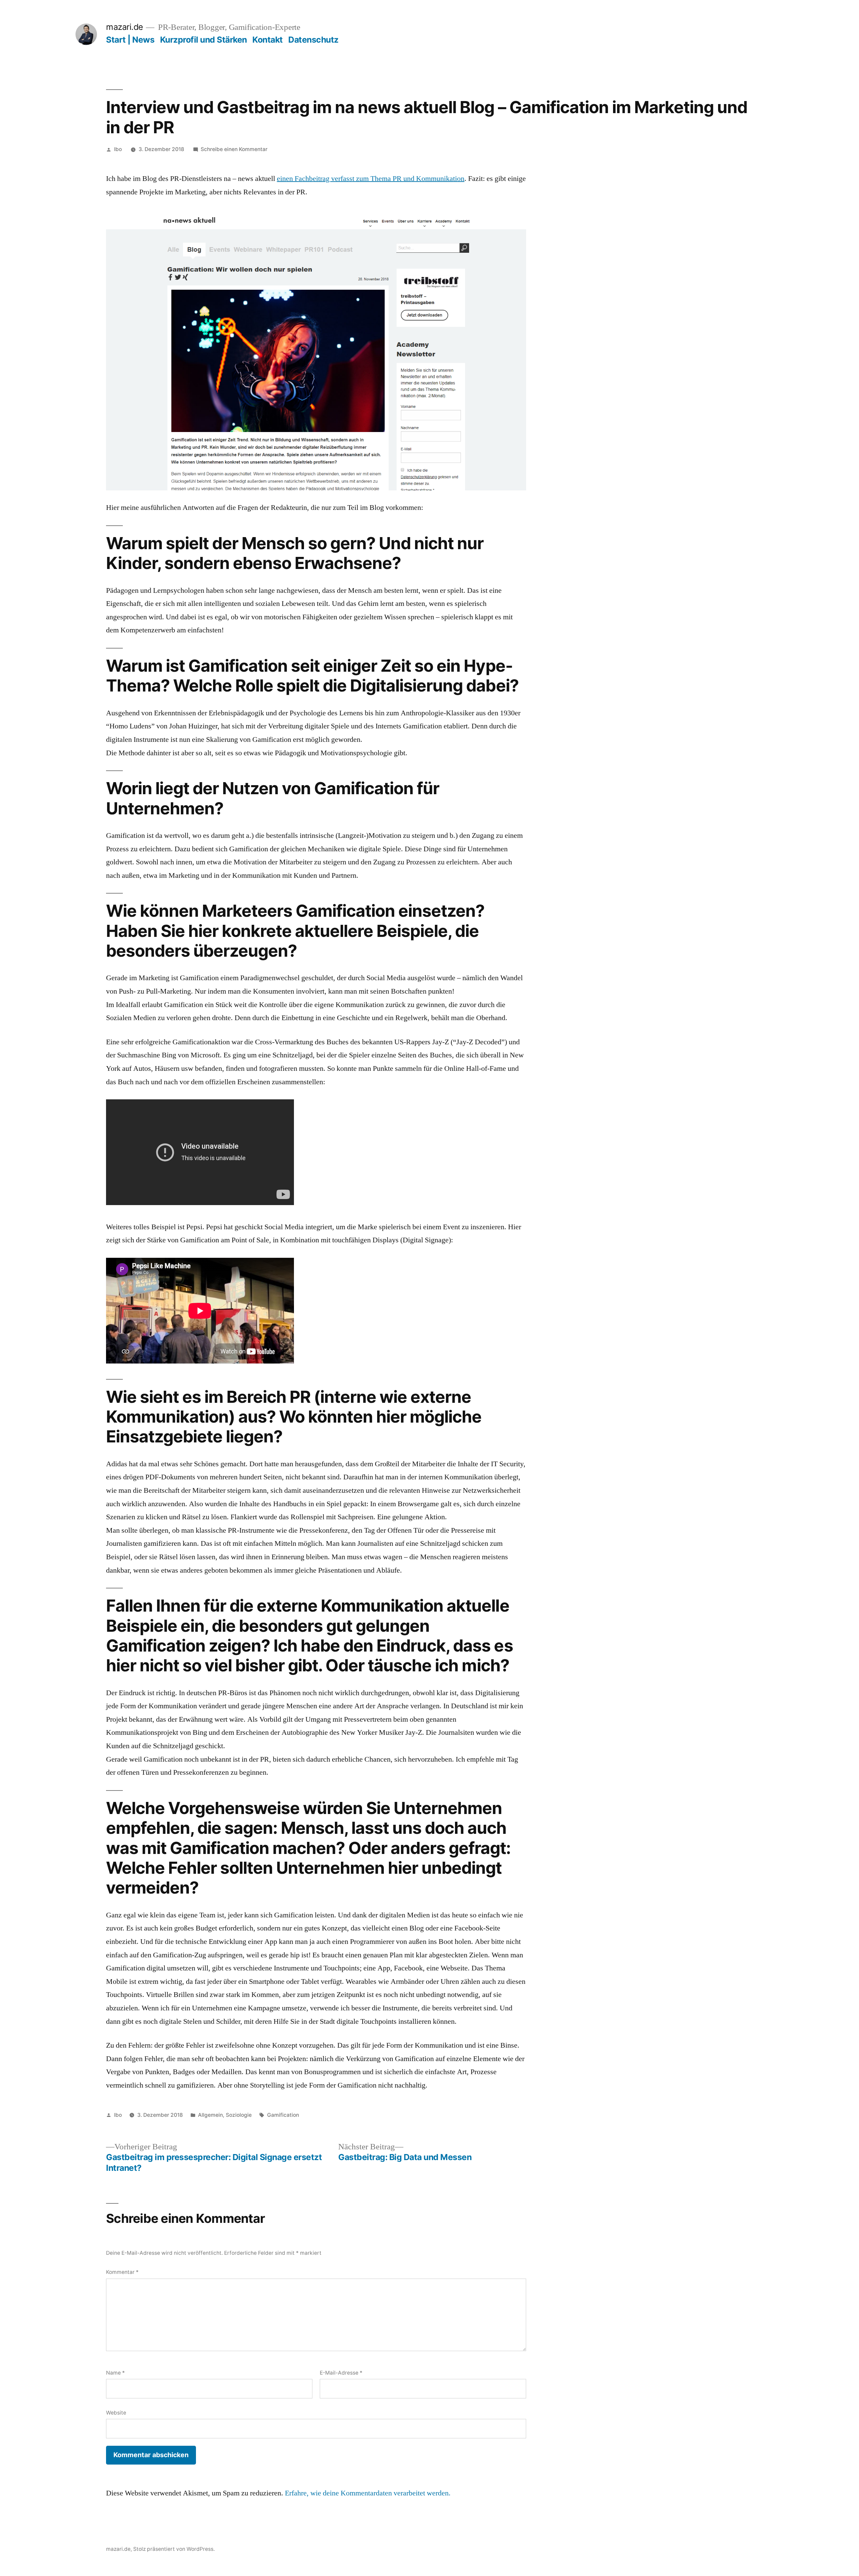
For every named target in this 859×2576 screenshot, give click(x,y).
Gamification (283, 2115)
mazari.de (124, 27)
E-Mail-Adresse (341, 2373)
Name (115, 2373)
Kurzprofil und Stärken (204, 40)
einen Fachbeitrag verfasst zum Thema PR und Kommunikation (371, 179)
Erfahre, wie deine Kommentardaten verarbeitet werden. (368, 2493)
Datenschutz (313, 40)
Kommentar (122, 2272)
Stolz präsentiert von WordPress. (174, 2549)
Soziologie (239, 2115)
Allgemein (210, 2115)
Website (116, 2413)
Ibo (118, 149)
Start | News (130, 40)
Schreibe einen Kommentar (234, 149)
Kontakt (268, 40)
